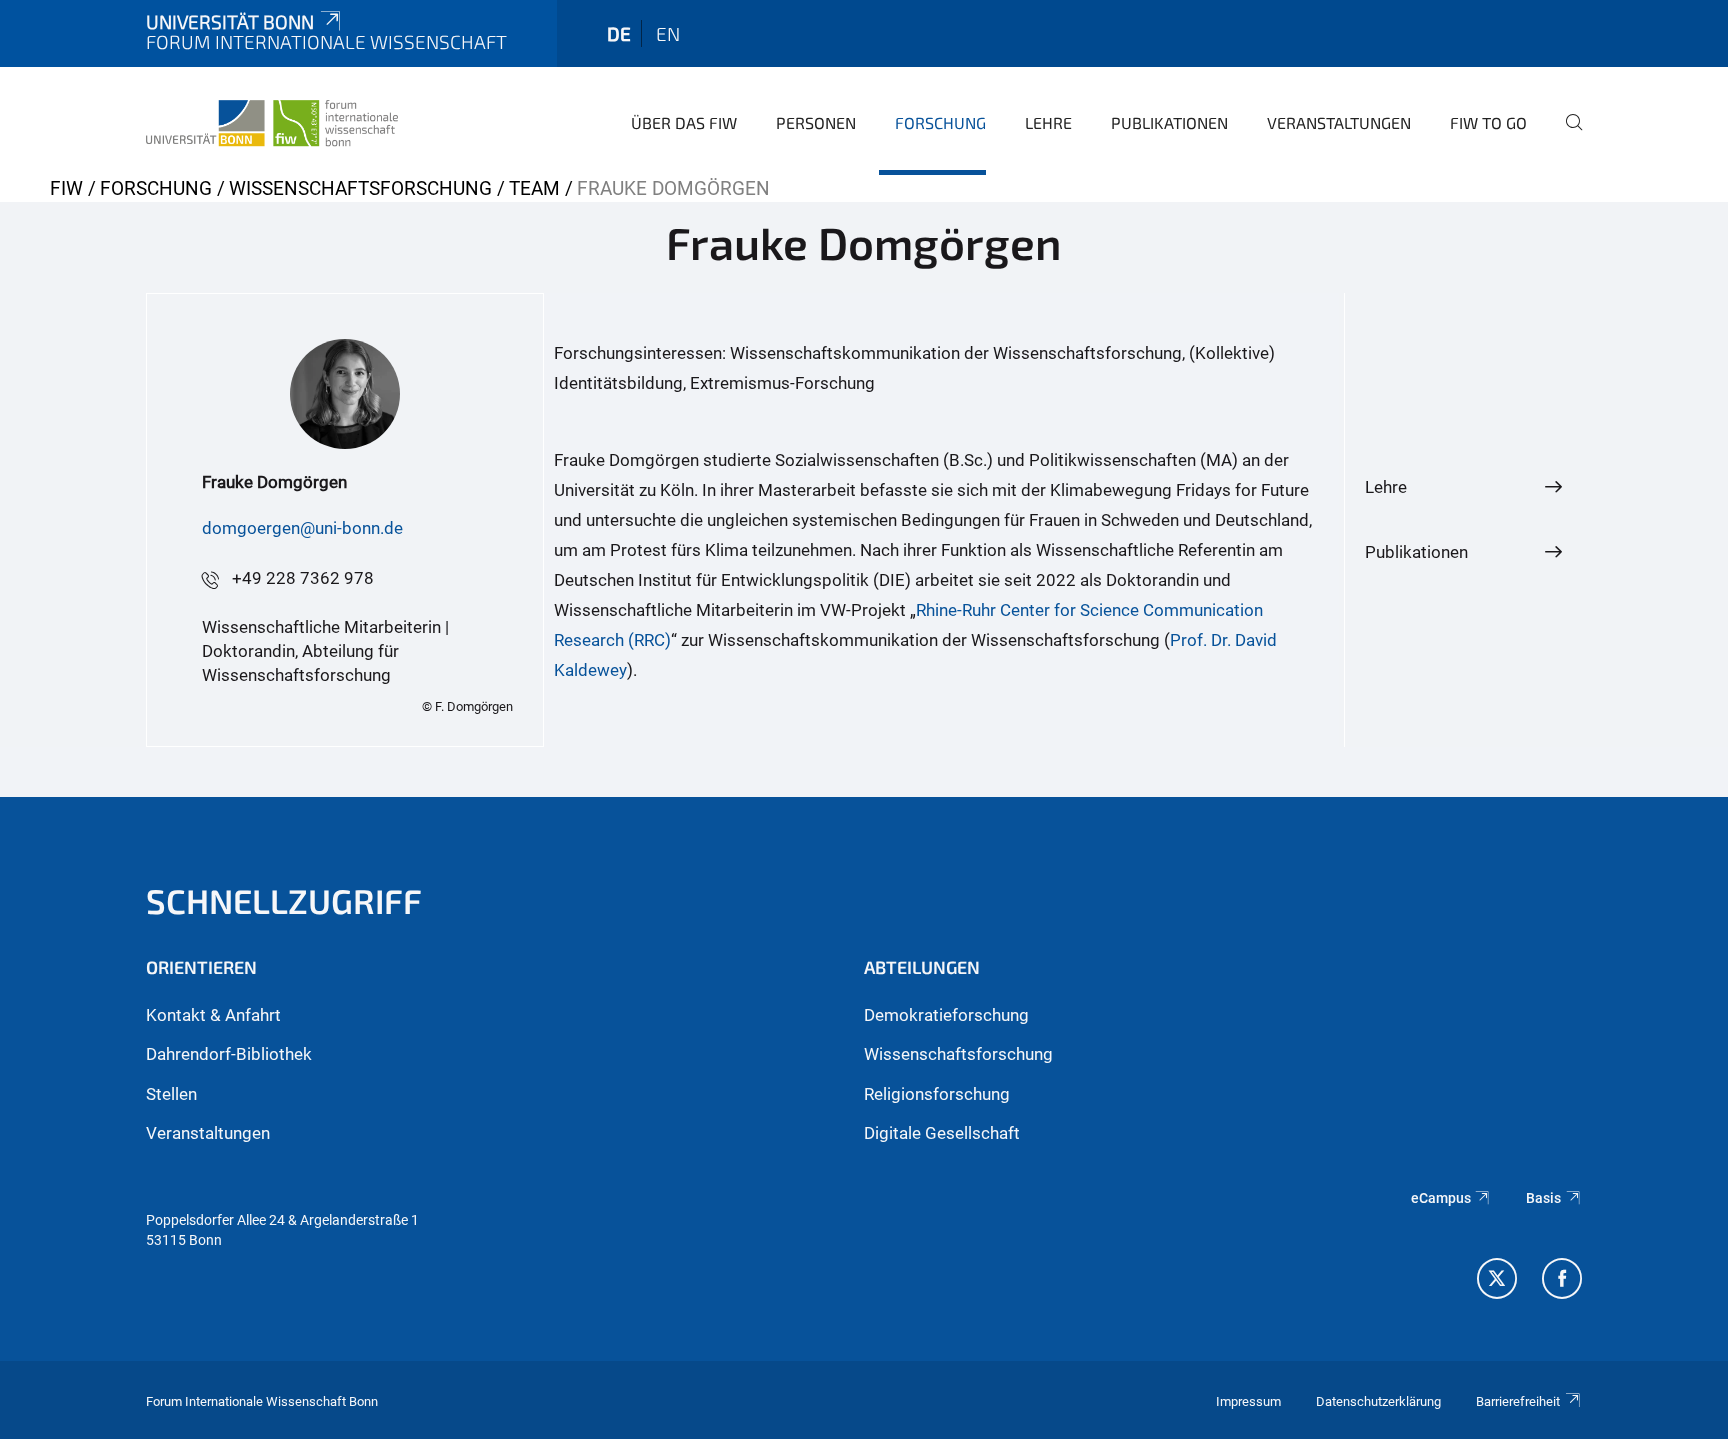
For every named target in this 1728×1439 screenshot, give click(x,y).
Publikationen (1169, 122)
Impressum (1248, 1401)
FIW (66, 188)
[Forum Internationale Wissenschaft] (272, 120)
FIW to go (1488, 122)
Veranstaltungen (1339, 122)
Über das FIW (684, 122)
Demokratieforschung (946, 1015)
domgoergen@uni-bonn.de (302, 528)
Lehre (1048, 122)
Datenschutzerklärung (1378, 1401)
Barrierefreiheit (1518, 1401)
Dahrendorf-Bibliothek (229, 1054)
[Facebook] (1562, 1281)
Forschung (940, 122)
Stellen (171, 1094)
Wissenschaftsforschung (360, 188)
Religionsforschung (937, 1094)
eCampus (1441, 1198)
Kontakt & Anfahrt (213, 1015)
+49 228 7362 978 (303, 578)
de (619, 33)
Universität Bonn (230, 21)
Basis (1543, 1198)
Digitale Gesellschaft (942, 1133)
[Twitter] (1497, 1281)
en (668, 33)
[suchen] (1566, 136)
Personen (816, 122)
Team (534, 188)
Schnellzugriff (284, 900)
